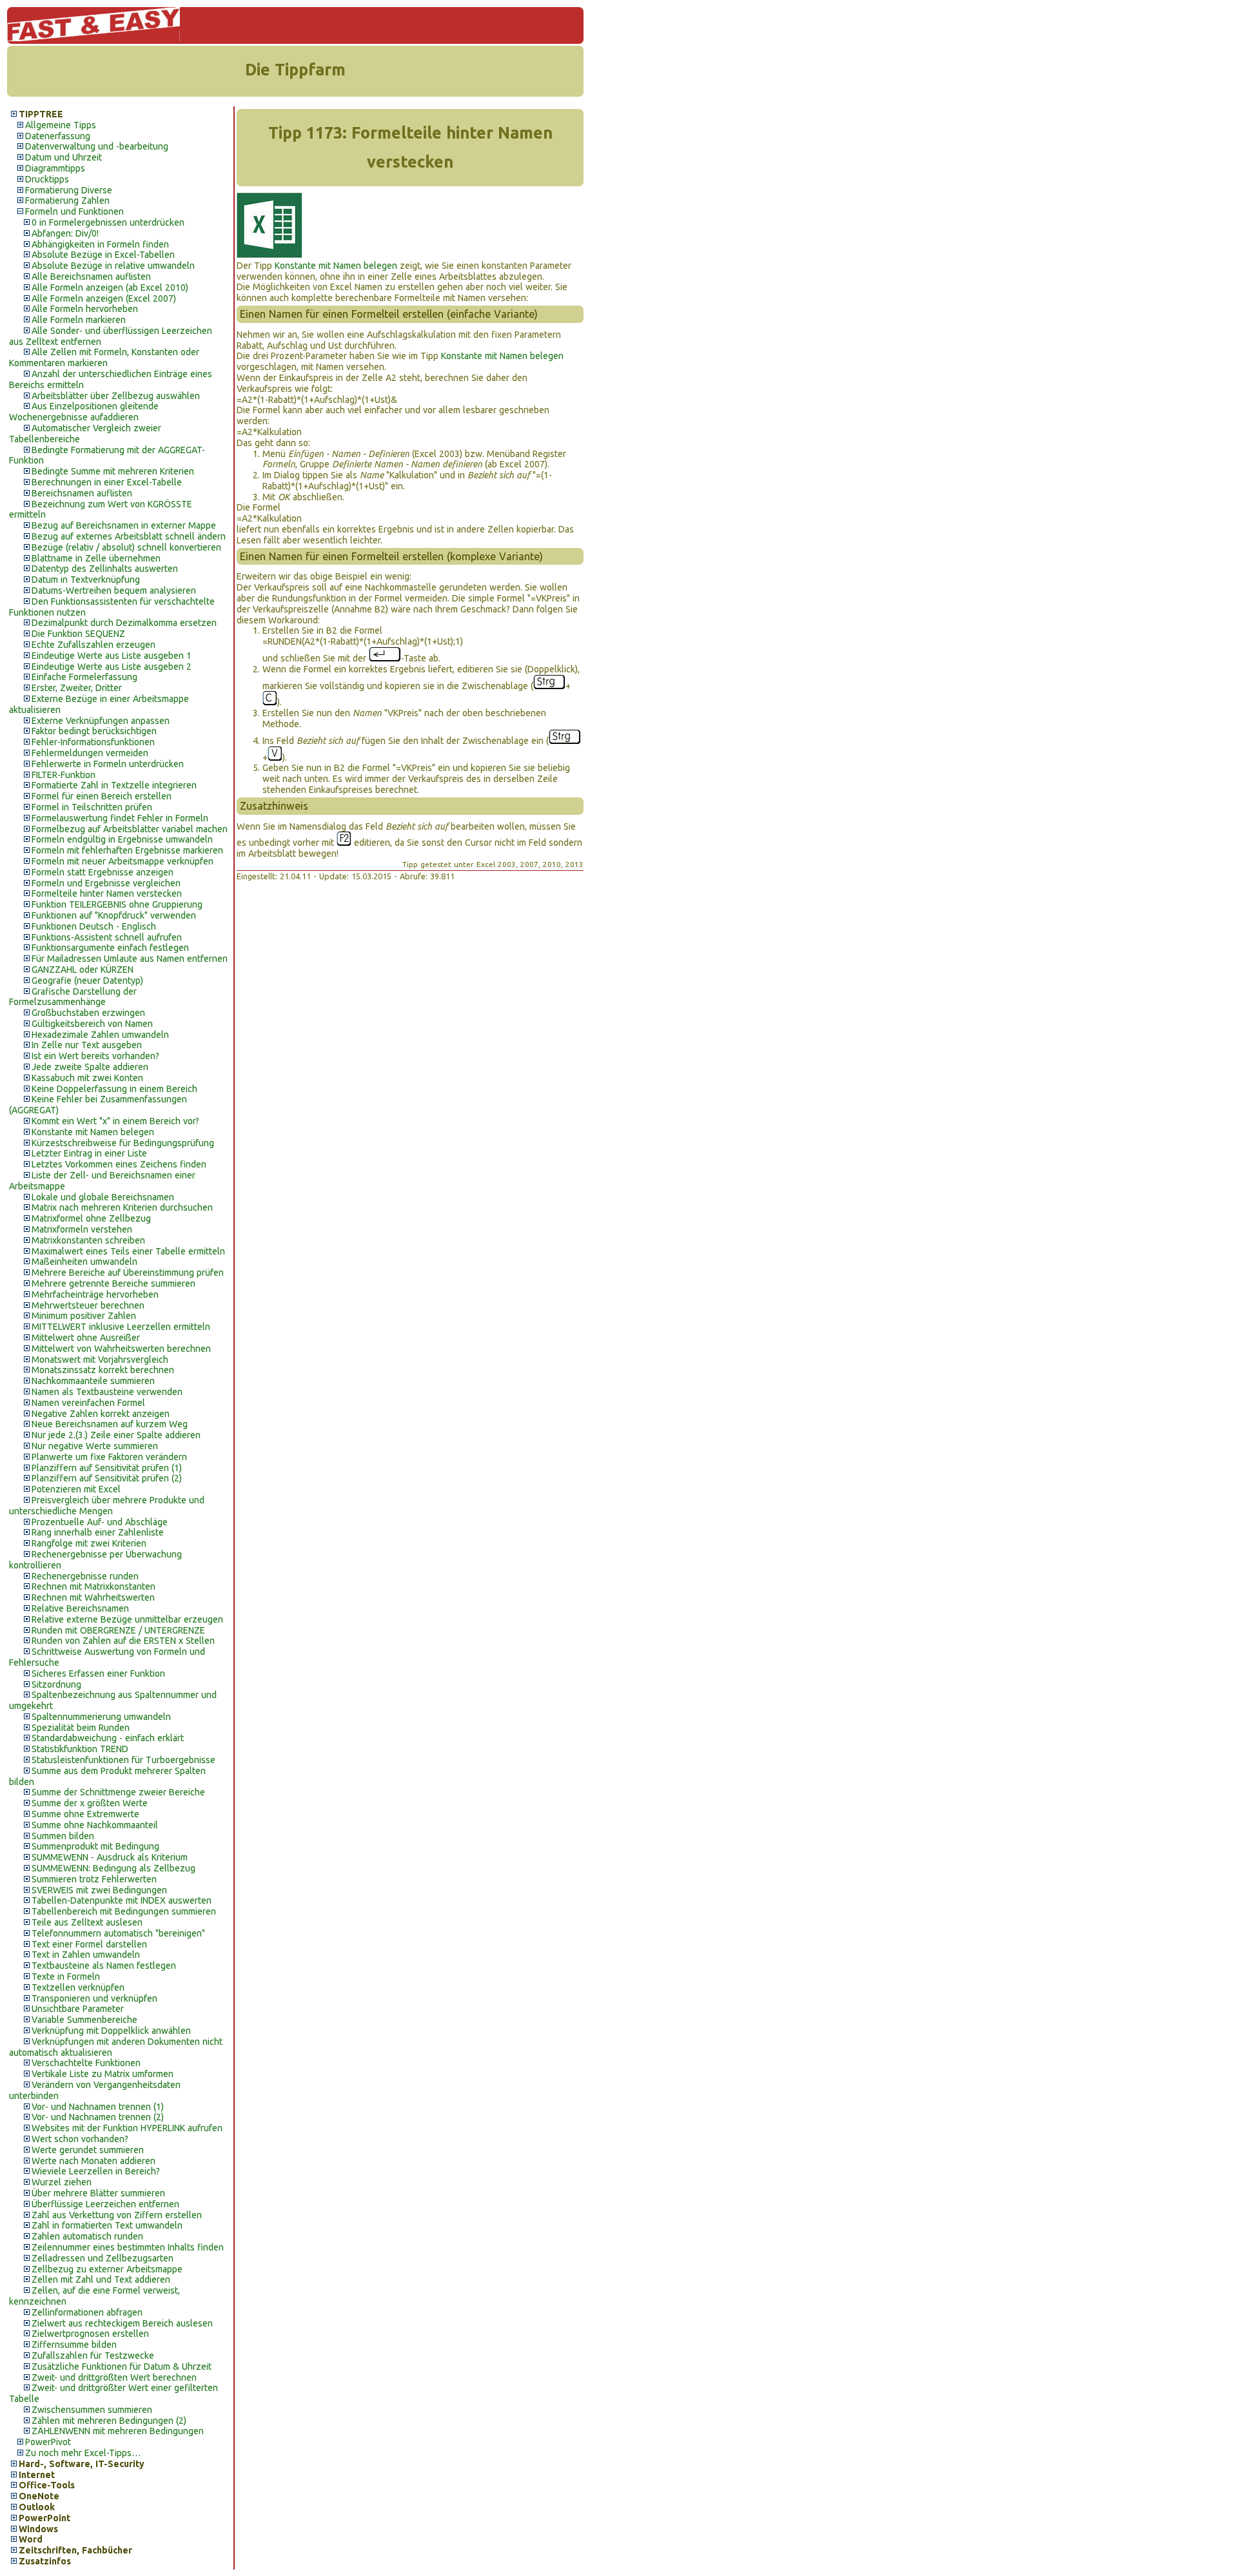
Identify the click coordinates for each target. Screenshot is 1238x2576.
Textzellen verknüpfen (78, 1987)
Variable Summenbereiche (84, 2020)
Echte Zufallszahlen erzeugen (93, 645)
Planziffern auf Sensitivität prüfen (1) (107, 1468)
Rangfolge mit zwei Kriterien (89, 1543)
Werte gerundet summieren (88, 2150)
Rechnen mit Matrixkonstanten (93, 1586)
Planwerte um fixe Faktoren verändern (109, 1457)
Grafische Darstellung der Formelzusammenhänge (73, 997)
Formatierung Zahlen (67, 200)
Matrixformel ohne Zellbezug (91, 1218)
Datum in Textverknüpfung (86, 580)
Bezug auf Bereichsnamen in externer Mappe (124, 525)
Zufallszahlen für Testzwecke (93, 2356)
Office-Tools (47, 2485)
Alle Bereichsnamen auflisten (91, 277)
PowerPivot (48, 2442)
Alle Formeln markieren (79, 320)
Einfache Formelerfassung (84, 677)
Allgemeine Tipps (61, 125)
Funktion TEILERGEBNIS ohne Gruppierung (117, 904)
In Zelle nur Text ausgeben (87, 1045)
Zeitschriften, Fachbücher (75, 2550)
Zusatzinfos (45, 2561)
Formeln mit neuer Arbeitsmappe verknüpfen (123, 861)
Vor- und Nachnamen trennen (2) (98, 2117)
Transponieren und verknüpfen (94, 1998)
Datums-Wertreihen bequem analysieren (114, 590)
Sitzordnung (56, 1684)
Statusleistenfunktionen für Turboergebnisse (123, 1760)
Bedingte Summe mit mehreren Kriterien (113, 471)
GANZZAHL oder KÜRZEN (83, 970)
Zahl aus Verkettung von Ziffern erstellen (117, 2215)
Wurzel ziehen (62, 2182)
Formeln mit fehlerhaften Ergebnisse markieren (127, 850)
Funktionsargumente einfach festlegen (110, 948)
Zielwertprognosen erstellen (90, 2334)
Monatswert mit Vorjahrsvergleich (100, 1360)
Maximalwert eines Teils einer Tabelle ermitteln (128, 1251)
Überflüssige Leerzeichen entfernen (105, 2204)
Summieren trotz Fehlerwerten (94, 1879)
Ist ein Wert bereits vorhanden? (95, 1056)
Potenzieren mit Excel (76, 1489)
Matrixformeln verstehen (82, 1229)
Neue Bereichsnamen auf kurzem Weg (110, 1424)
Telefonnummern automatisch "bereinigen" (118, 1933)
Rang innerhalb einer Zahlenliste (98, 1532)
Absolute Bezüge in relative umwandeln (113, 266)
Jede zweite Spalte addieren (90, 1067)
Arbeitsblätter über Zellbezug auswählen (116, 396)
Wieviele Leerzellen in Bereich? (96, 2171)
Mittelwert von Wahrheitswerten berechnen (121, 1349)
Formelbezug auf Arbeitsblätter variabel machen (130, 829)
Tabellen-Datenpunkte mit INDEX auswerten (122, 1900)
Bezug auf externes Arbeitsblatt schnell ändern (129, 536)
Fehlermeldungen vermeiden (90, 753)
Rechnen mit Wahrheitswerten (93, 1597)
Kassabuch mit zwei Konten (87, 1078)
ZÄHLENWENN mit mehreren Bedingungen (118, 2431)
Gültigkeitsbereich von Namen (92, 1024)
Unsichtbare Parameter (78, 2009)
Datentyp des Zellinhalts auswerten (105, 569)
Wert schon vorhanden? (80, 2139)
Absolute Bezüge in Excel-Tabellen (103, 255)
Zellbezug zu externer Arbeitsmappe (107, 2269)
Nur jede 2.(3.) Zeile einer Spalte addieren (116, 1435)
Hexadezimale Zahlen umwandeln (100, 1035)
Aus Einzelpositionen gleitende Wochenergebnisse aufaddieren (84, 412)
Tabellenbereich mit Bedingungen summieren (124, 1911)
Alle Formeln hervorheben (85, 309)
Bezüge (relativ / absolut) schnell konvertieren (126, 547)
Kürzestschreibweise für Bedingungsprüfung (123, 1143)
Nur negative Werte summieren (95, 1446)
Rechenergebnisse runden (85, 1576)
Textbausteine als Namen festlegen (104, 1966)
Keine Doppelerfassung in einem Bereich (114, 1089)
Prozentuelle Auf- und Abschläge (100, 1522)
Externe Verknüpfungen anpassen (101, 721)
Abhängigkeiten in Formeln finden (100, 244)
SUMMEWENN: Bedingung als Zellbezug (113, 1868)
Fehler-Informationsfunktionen (93, 742)
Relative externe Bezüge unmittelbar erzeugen (127, 1619)
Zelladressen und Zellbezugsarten (103, 2258)
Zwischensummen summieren (92, 2410)
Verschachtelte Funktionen (86, 2063)
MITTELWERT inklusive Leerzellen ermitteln (121, 1327)
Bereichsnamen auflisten (82, 493)
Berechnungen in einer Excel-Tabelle (107, 482)
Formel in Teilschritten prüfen (92, 807)
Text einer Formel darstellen (89, 1944)
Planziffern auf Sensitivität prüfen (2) (107, 1478)
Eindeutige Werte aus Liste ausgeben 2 (112, 667)
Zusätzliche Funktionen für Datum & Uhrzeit (122, 2366)
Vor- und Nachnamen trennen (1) (98, 2107)
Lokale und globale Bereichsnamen (103, 1197)
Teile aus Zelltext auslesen (87, 1922)
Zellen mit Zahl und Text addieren (101, 2279)
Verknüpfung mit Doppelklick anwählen (111, 2031)
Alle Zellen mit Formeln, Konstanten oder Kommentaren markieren (104, 357)
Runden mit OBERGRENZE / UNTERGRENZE (118, 1630)
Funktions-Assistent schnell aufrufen (107, 937)
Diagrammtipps (55, 168)
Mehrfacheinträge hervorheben (95, 1294)
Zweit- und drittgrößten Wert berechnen (114, 2377)
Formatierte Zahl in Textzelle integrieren (114, 785)
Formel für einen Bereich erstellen (102, 796)
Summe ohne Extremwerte (85, 1814)
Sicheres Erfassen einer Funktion (98, 1673)
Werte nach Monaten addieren (93, 2161)
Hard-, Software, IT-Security (82, 2464)
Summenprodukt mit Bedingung (95, 1846)
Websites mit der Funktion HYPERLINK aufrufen (127, 2128)
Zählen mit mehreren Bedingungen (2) (109, 2421)
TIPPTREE (41, 114)
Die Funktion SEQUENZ (78, 634)
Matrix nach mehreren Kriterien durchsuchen (122, 1207)
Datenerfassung (58, 136)
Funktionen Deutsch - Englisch (94, 926)
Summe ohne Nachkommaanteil (95, 1825)
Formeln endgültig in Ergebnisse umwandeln (122, 839)
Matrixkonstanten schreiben (88, 1240)
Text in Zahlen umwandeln (86, 1955)
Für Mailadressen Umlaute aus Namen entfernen (130, 959)
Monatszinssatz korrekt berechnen (103, 1370)
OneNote (39, 2496)
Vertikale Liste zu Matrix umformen (103, 2074)
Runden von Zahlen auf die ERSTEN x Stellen (123, 1641)
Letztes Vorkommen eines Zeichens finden (119, 1164)
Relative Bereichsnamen (80, 1608)
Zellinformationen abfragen (87, 2312)
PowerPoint (44, 2518)
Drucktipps (47, 179)
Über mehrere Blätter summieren (98, 2193)
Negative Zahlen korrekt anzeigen (101, 1414)
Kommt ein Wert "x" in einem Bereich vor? (115, 1121)
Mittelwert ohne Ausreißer (86, 1338)
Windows (38, 2529)
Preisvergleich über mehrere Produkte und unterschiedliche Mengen (107, 1506)
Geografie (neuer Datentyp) (87, 981)
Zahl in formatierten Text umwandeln (107, 2225)
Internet (37, 2475)
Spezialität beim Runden (81, 1728)
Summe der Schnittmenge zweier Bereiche (118, 1792)
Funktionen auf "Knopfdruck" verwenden (114, 915)
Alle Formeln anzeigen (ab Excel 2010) (110, 288)
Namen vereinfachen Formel (88, 1403)
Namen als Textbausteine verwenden (107, 1392)
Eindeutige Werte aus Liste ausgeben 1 (112, 656)
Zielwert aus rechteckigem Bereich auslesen (122, 2323)
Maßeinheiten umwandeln (84, 1262)
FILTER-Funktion (64, 775)
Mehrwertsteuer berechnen (88, 1305)
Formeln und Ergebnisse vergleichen (106, 883)
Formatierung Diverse (69, 190)
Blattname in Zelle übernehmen (96, 558)
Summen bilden (63, 1836)
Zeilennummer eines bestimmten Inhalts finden (128, 2247)
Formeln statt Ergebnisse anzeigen (103, 872)
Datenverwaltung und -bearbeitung (97, 146)
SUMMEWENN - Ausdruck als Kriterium (110, 1857)
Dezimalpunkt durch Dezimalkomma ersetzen (124, 623)
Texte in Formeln (66, 1976)
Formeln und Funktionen (74, 211)
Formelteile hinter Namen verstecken (107, 893)
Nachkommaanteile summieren (93, 1381)
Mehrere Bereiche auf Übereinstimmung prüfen (128, 1273)
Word (31, 2539)
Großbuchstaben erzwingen (88, 1013)
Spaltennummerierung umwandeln (101, 1717)
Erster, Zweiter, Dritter (77, 688)
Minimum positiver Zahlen (84, 1316)
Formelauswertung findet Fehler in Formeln (120, 818)
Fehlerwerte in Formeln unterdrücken (108, 764)
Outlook (37, 2507)
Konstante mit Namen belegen (93, 1132)
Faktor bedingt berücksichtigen (94, 731)
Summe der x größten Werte (90, 1803)
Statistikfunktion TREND (80, 1749)
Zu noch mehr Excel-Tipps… (83, 2453)
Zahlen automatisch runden (87, 2236)
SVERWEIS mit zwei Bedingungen (99, 1890)
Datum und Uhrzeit (64, 157)
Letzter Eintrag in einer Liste (89, 1153)
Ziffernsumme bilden (74, 2345)
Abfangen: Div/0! (65, 233)
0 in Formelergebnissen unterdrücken (108, 222)
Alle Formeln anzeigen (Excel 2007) (104, 298)
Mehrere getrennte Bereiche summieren (113, 1283)
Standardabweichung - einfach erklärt (108, 1738)
